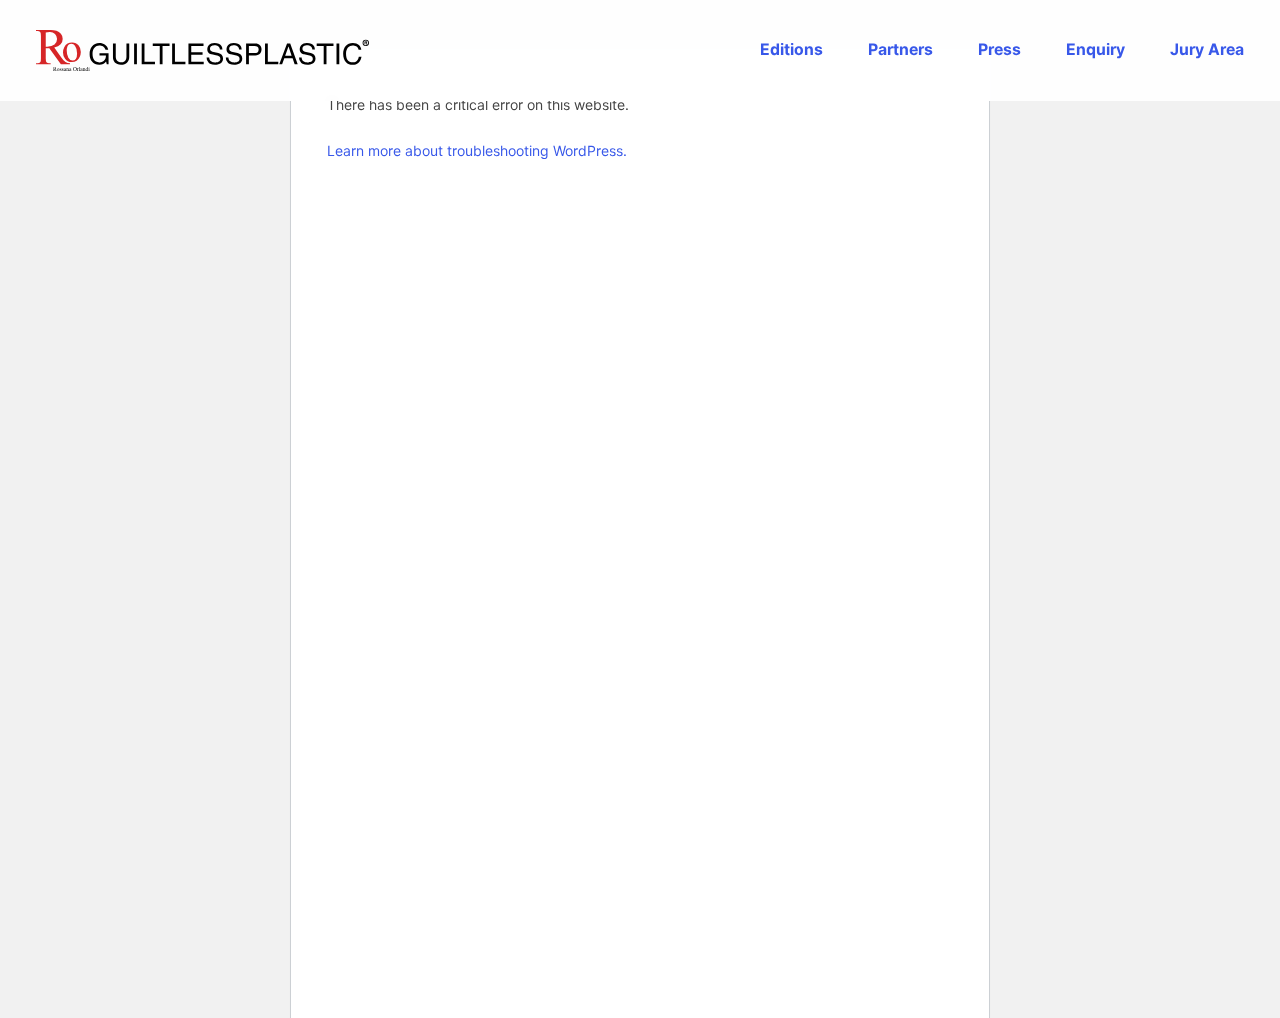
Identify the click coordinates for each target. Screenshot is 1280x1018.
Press (999, 50)
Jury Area (1207, 50)
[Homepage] (202, 50)
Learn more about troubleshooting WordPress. (477, 150)
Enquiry (1095, 50)
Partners (900, 50)
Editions (791, 50)
